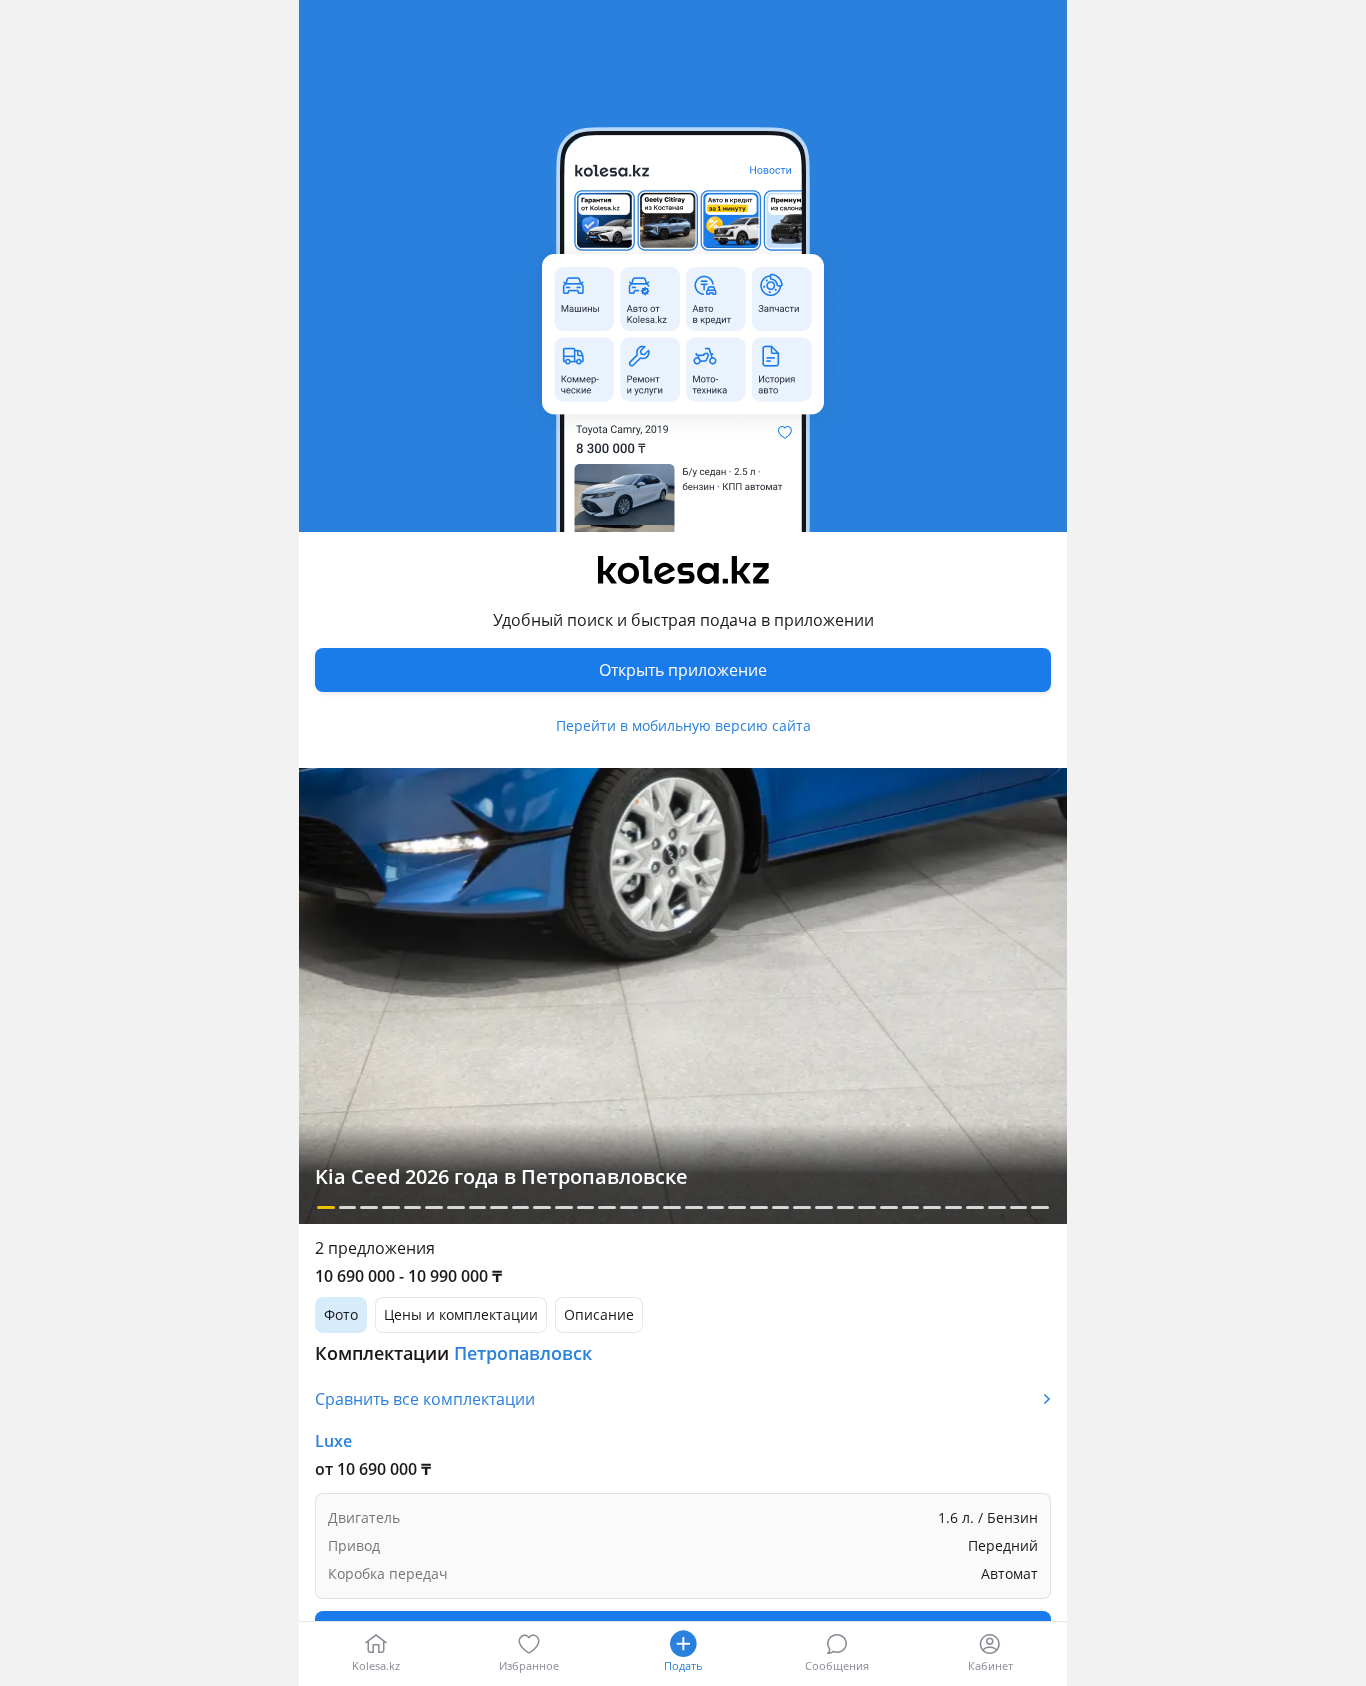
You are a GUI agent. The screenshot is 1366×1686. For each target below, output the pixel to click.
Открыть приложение (683, 670)
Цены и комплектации (461, 1314)
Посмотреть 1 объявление (683, 1542)
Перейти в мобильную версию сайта (683, 725)
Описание (599, 1314)
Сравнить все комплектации (425, 1399)
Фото (341, 1314)
